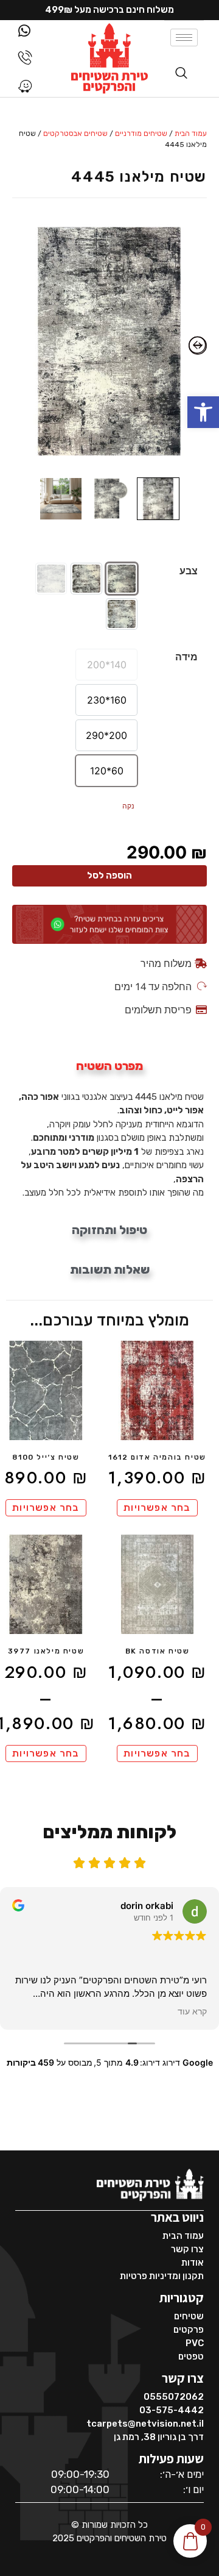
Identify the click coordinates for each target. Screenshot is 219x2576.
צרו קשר (187, 2249)
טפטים (191, 2357)
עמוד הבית (191, 134)
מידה (186, 657)
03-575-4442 (172, 2410)
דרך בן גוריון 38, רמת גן (159, 2437)
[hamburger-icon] (184, 37)
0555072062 (174, 2397)
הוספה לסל (109, 876)
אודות (193, 2263)
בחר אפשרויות (157, 1507)
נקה (128, 806)
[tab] (109, 1066)
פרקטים (189, 2330)
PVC (195, 2343)
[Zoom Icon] (109, 342)
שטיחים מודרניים (141, 134)
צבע (189, 571)
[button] (203, 412)
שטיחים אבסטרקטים (75, 134)
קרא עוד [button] (192, 2011)
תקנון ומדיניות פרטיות (162, 2276)
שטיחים (189, 2316)
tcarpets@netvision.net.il (145, 2424)
